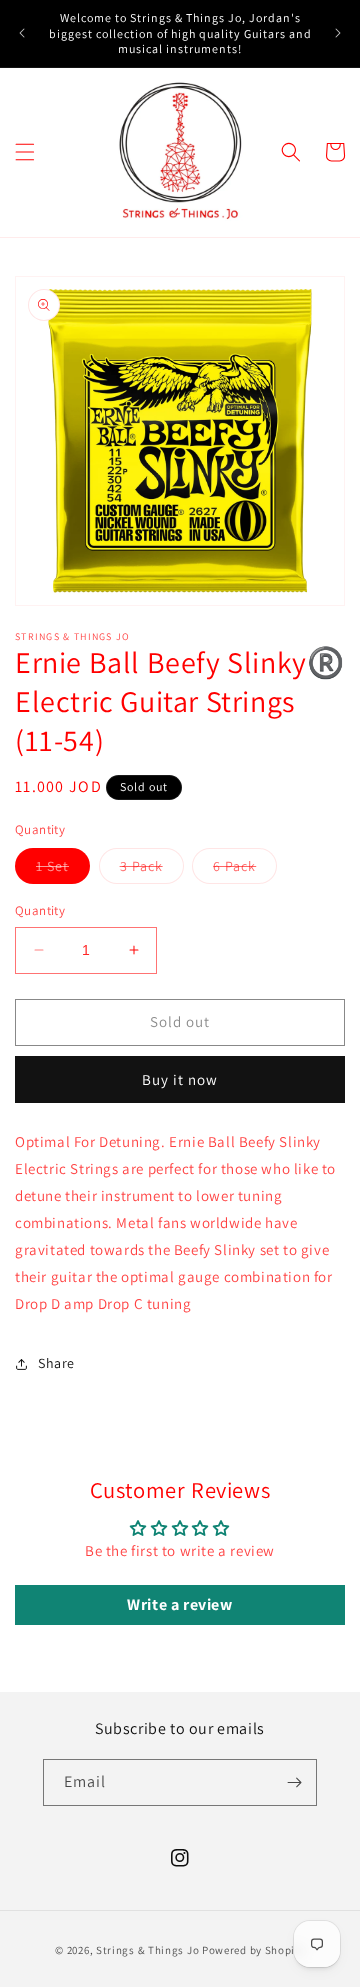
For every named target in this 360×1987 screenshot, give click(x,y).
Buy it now (180, 1079)
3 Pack (152, 870)
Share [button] (56, 1363)
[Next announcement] (338, 33)
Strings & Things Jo (147, 1950)
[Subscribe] (294, 1782)
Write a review (179, 1604)
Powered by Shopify (253, 1950)
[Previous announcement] (22, 33)
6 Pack (245, 870)
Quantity (40, 910)
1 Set (63, 870)
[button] (25, 152)
